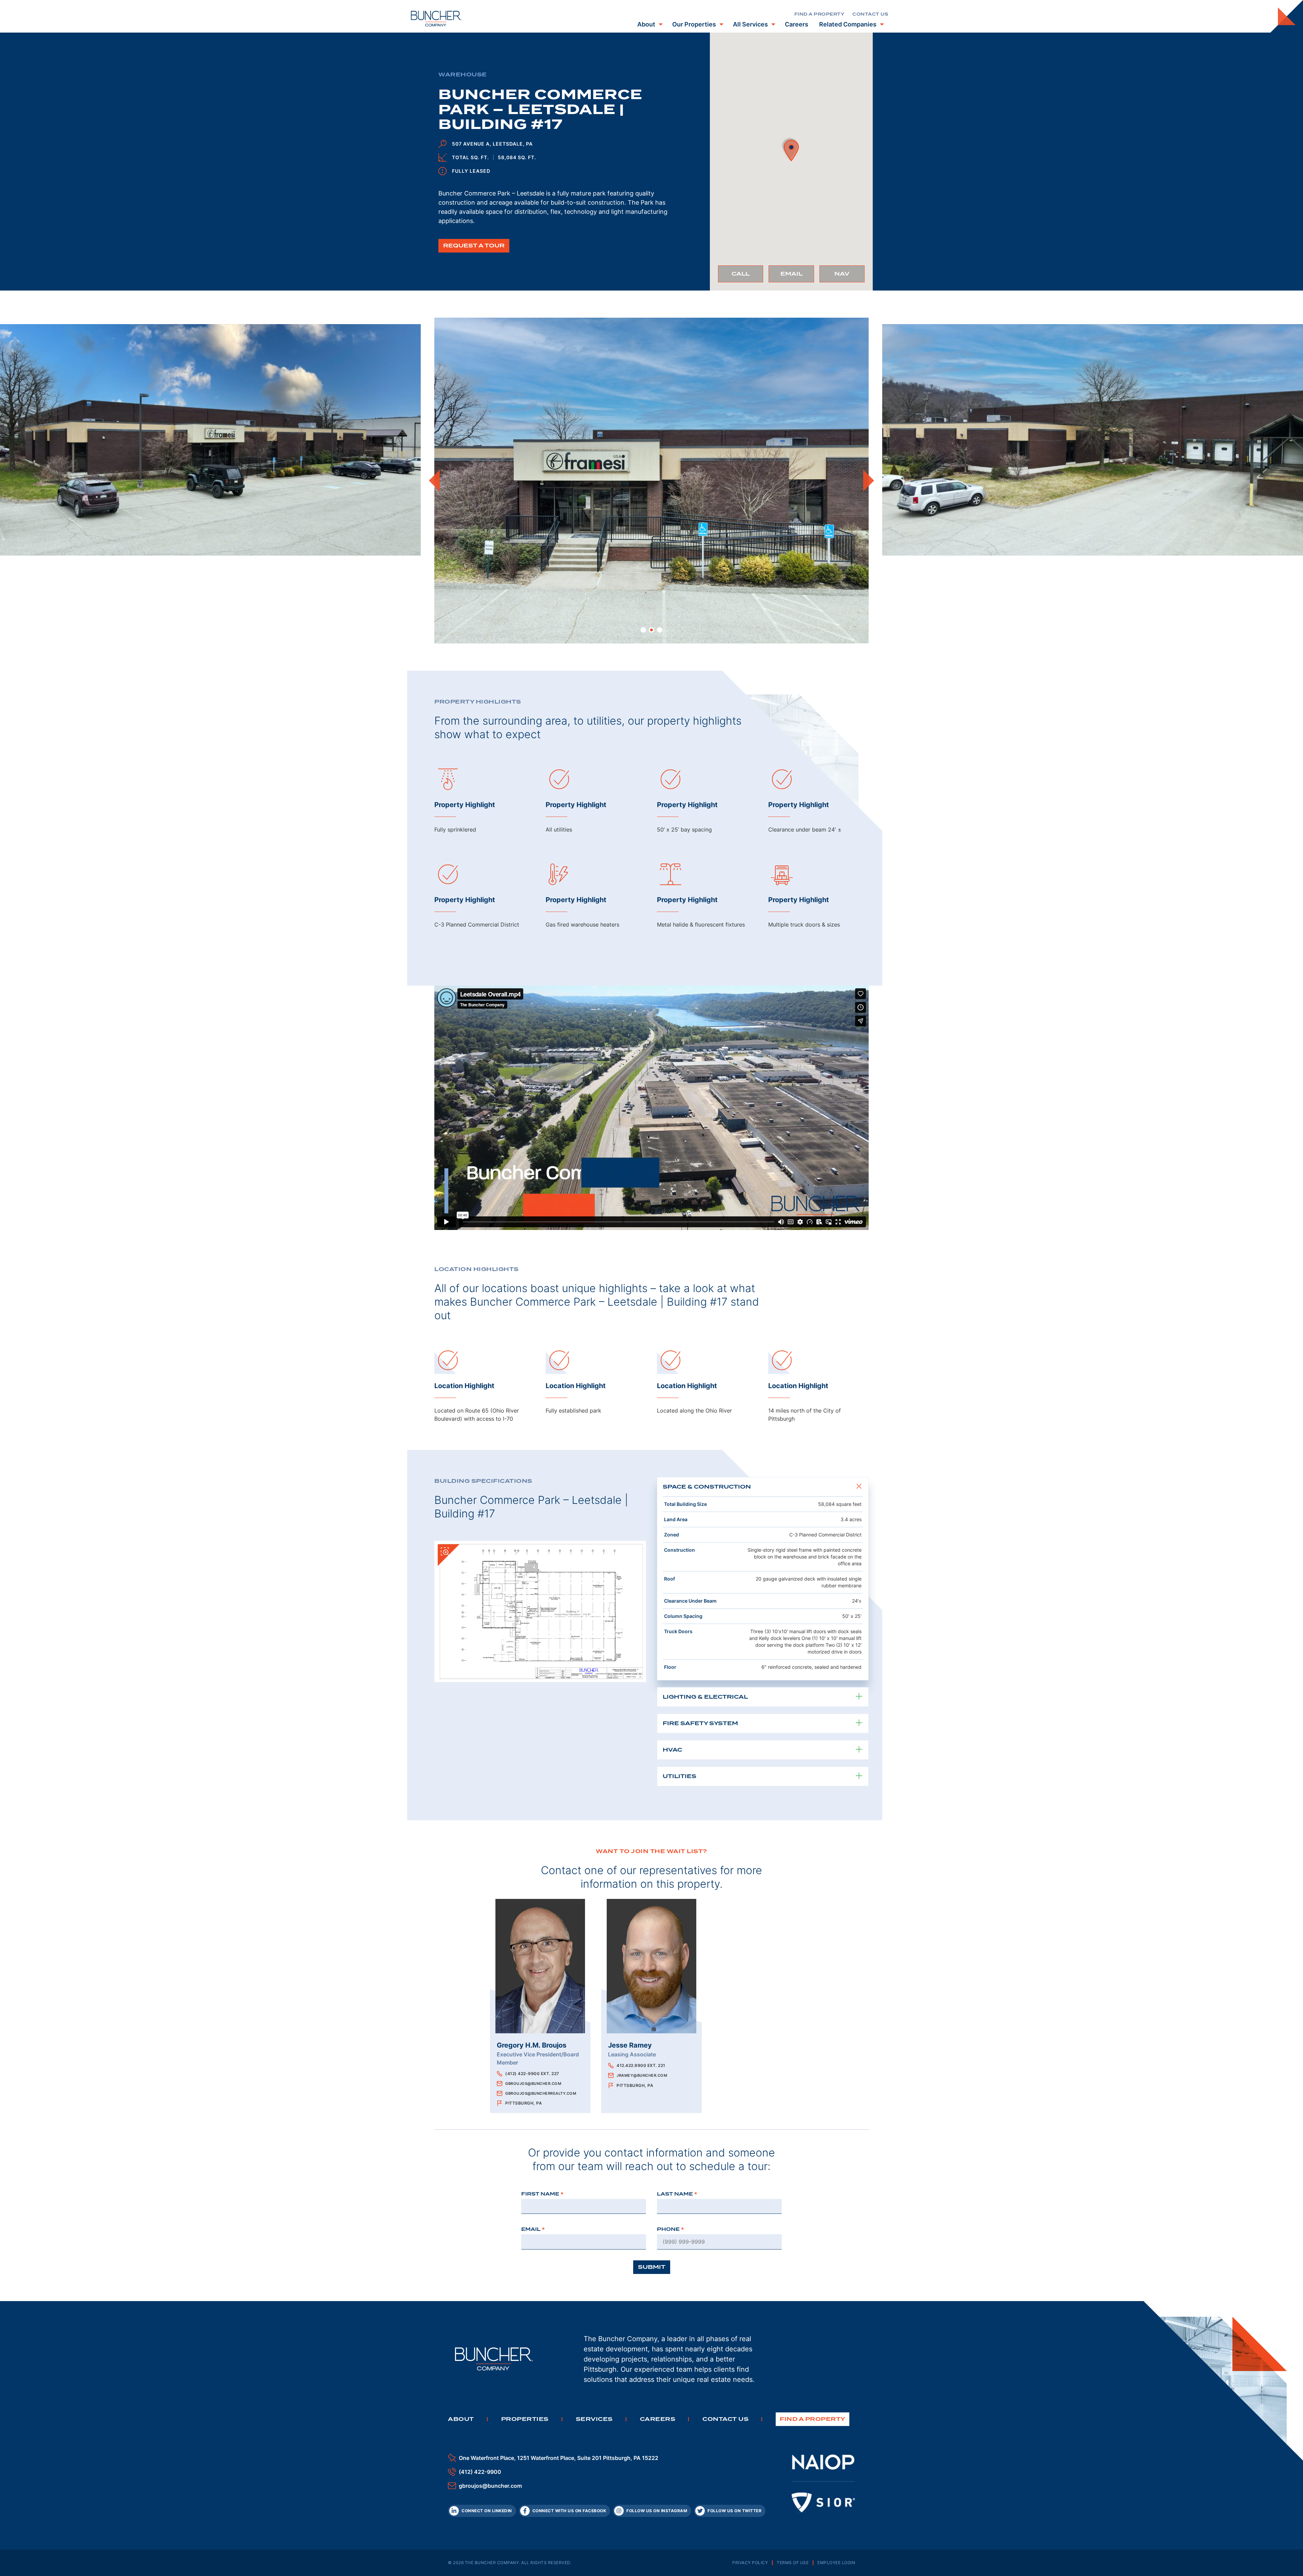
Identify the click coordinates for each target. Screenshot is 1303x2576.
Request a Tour (474, 246)
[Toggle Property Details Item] (859, 1487)
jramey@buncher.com (642, 2075)
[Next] (869, 481)
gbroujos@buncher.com (533, 2084)
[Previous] (434, 481)
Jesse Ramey (630, 2045)
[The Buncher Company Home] (436, 19)
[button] (791, 149)
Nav (849, 276)
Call (747, 276)
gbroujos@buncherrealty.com (541, 2093)
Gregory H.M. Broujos (532, 2045)
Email (797, 276)
